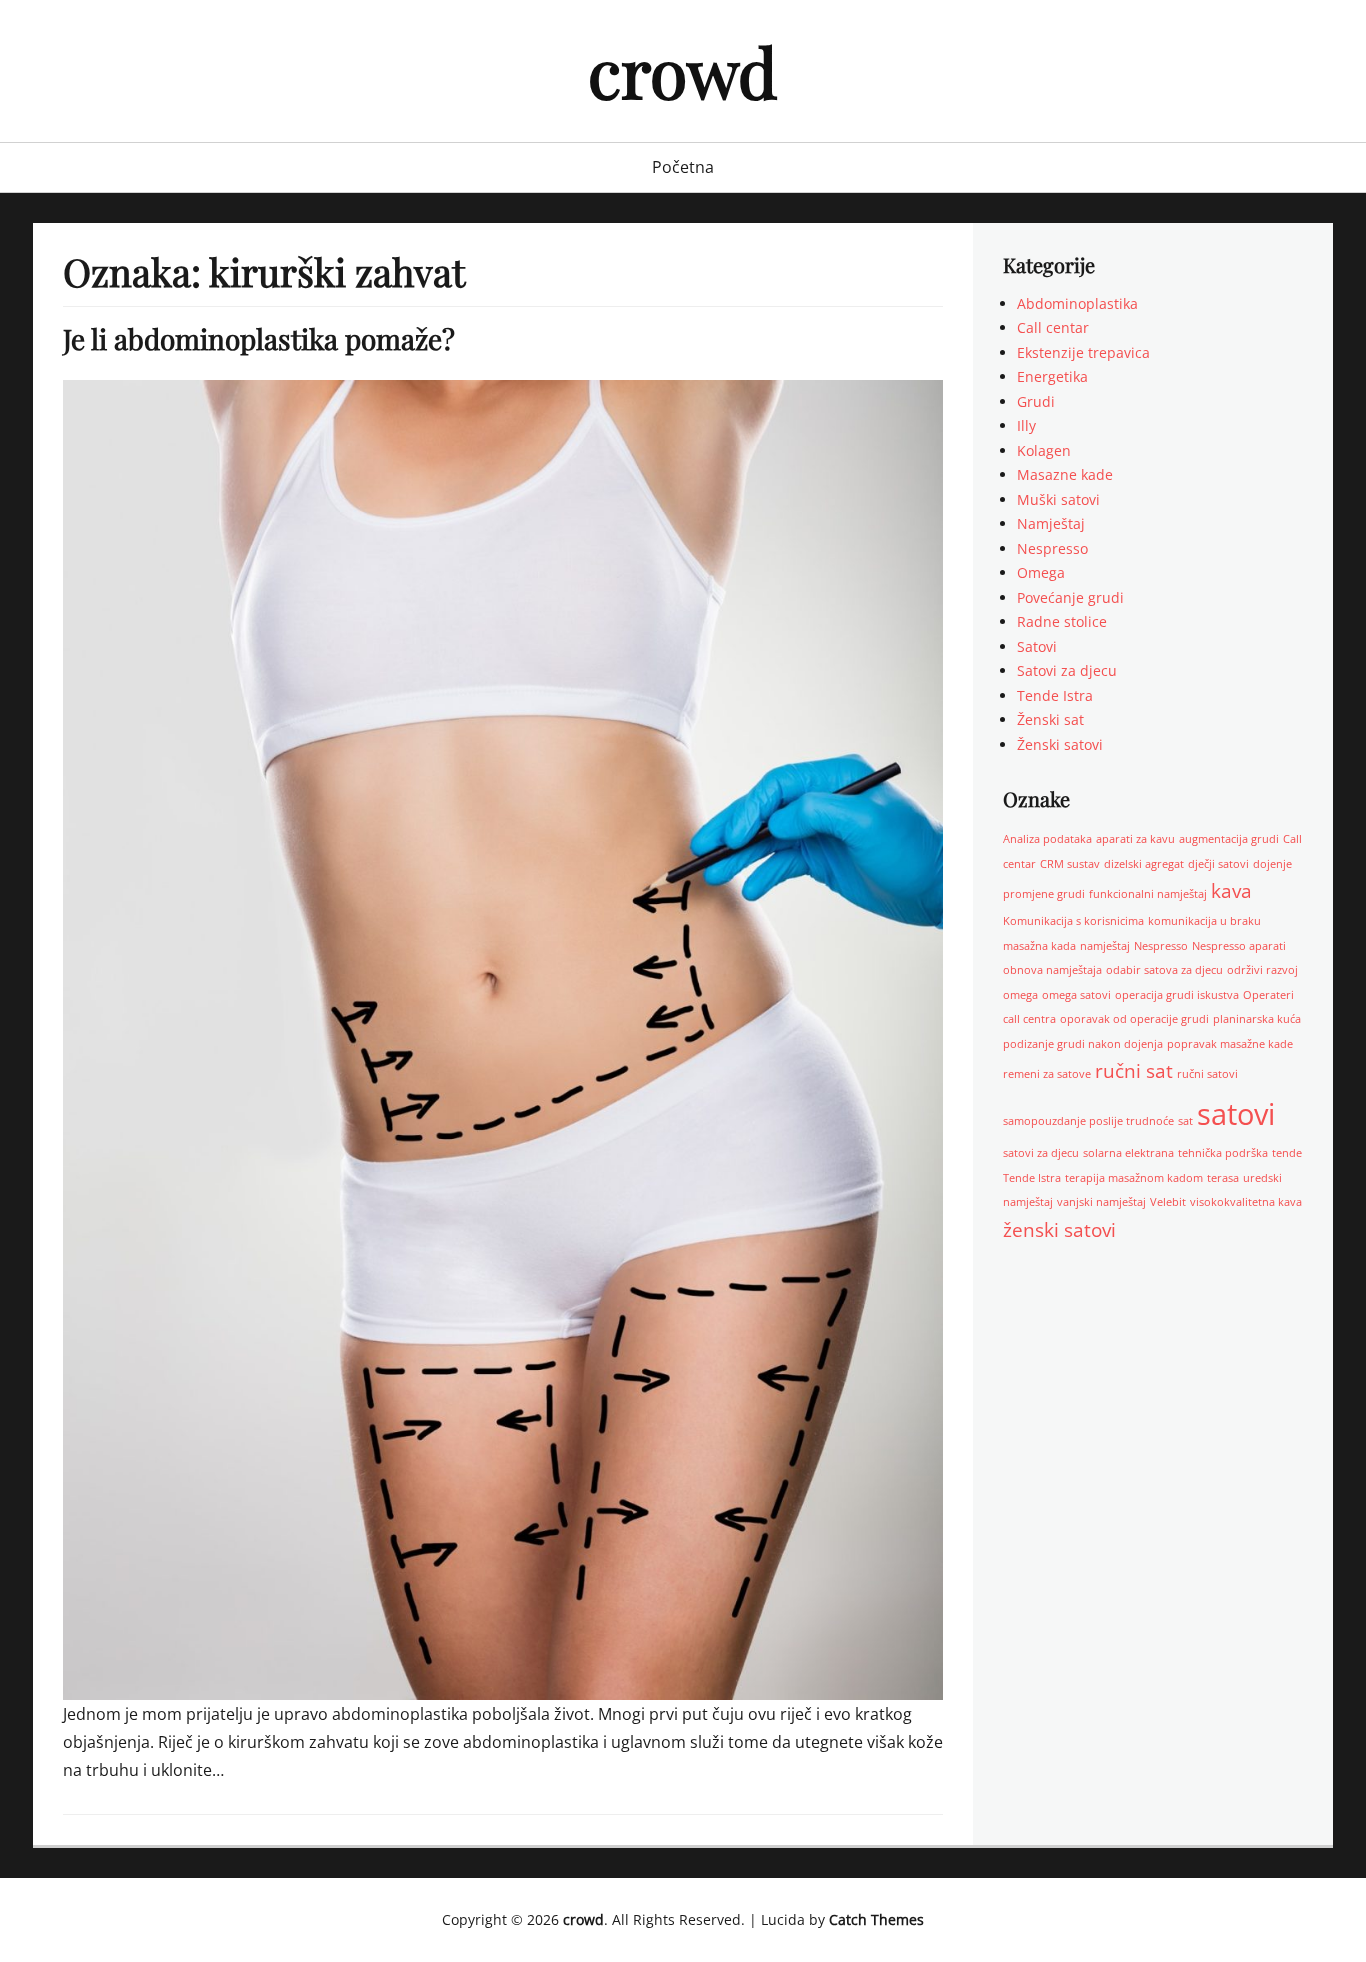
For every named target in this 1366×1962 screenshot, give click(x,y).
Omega (1041, 572)
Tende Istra (1055, 695)
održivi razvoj (1262, 970)
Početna (683, 167)
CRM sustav (1070, 864)
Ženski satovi (1060, 744)
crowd (683, 70)
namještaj (1105, 946)
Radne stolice (1062, 621)
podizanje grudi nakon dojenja (1083, 1044)
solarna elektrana (1128, 1153)
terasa (1223, 1178)
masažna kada (1039, 946)
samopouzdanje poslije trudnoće (1088, 1121)
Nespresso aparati (1239, 946)
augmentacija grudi (1229, 839)
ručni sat (1134, 1071)
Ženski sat (1050, 719)
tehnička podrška (1223, 1153)
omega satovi (1076, 995)
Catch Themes (876, 1919)
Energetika (1052, 376)
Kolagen (1044, 450)
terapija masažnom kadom (1134, 1178)
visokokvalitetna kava (1246, 1202)
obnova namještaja (1052, 970)
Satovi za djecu (1067, 670)
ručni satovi (1207, 1074)
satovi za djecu (1041, 1153)
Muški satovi (1058, 499)
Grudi (1036, 401)
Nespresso (1052, 548)
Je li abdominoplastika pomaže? (259, 338)
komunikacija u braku (1204, 921)
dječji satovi (1218, 864)
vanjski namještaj (1101, 1202)
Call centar (1053, 327)
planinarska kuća (1257, 1019)
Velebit (1168, 1202)
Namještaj (1051, 523)
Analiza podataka (1047, 839)
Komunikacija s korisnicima (1073, 921)
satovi (1236, 1114)
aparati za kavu (1135, 839)
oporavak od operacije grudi (1134, 1019)
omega (1020, 995)
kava (1231, 891)
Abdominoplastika (1077, 303)
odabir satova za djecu (1164, 970)
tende (1287, 1153)
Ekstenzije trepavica (1083, 352)
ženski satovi (1059, 1230)
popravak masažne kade (1230, 1044)
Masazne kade (1065, 474)
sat (1185, 1121)
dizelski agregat (1144, 864)
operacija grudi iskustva (1177, 995)
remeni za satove (1047, 1074)
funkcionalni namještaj (1148, 894)
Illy (1026, 425)
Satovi (1037, 646)
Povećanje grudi (1070, 597)
